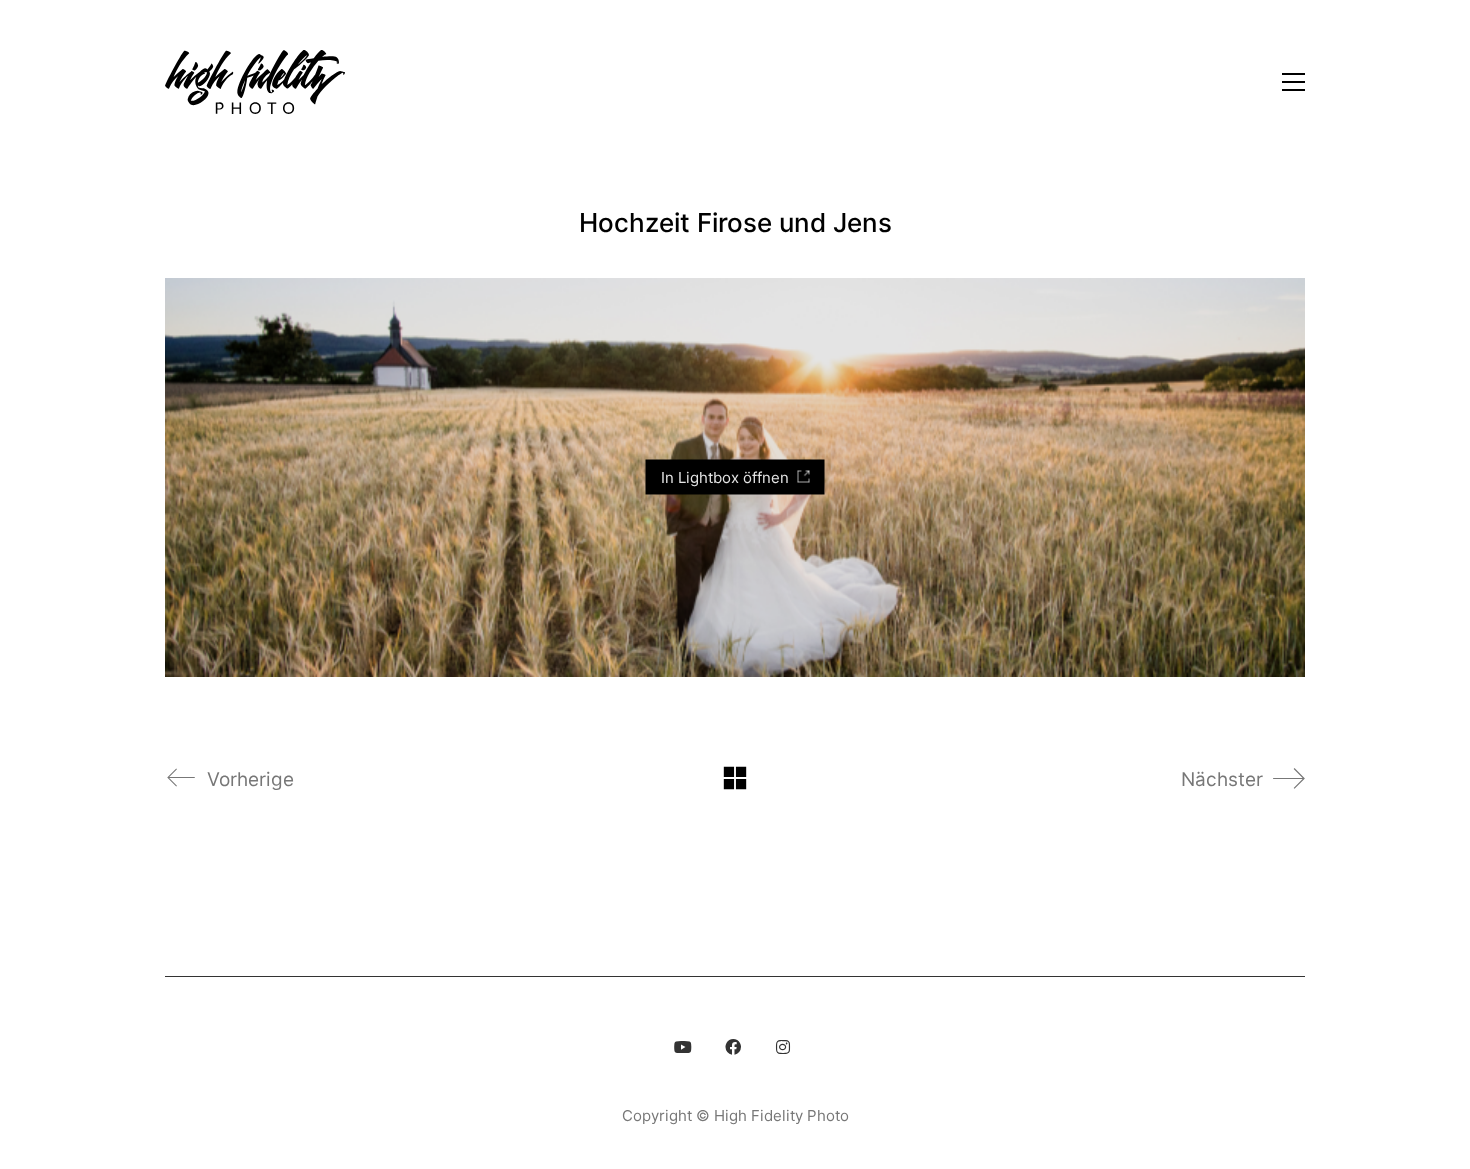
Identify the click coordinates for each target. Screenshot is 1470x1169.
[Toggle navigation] (1293, 82)
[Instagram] (783, 1047)
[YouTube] (683, 1047)
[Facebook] (733, 1047)
